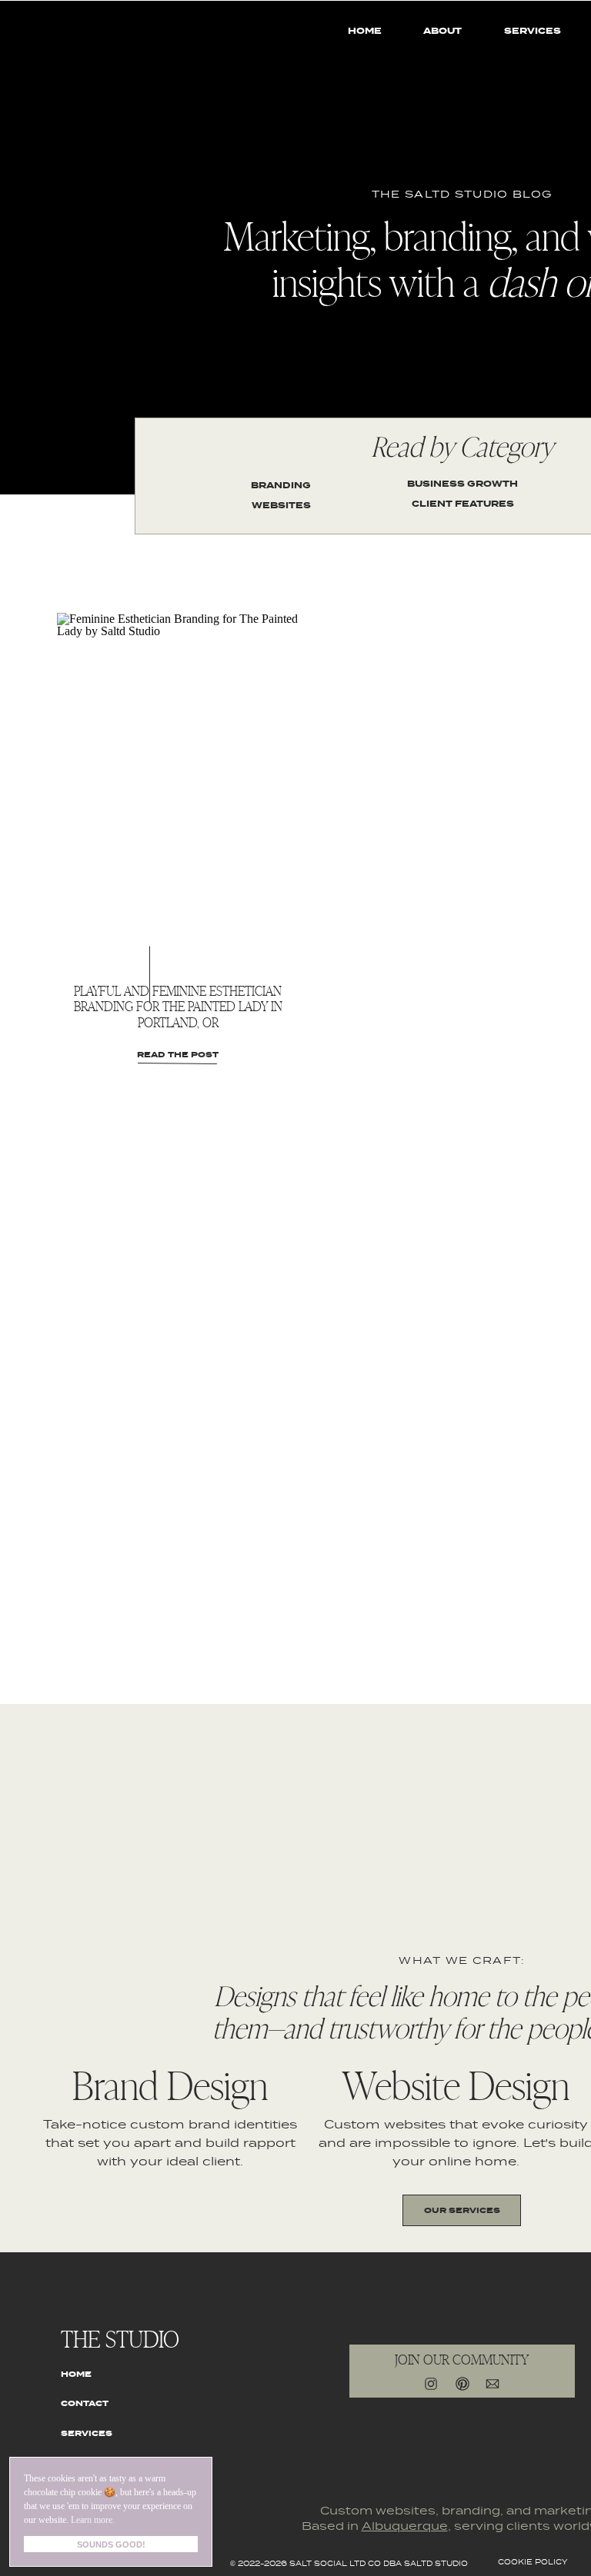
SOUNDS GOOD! (111, 2544)
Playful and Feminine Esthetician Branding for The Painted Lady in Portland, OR (178, 1006)
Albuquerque (405, 2527)
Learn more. (93, 2520)
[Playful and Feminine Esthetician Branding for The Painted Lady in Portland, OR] (177, 772)
